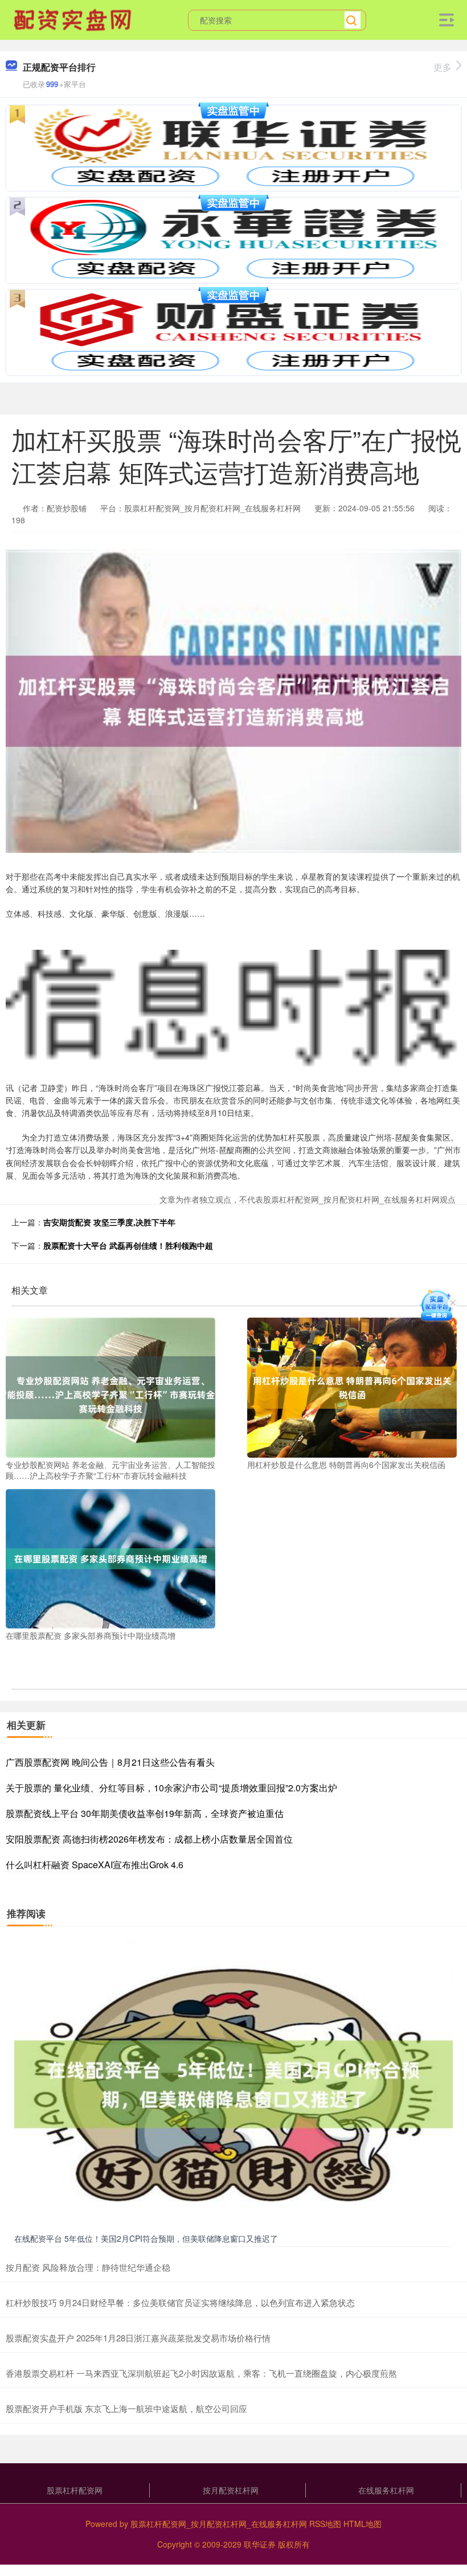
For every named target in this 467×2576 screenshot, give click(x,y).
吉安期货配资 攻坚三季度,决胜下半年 (109, 1222)
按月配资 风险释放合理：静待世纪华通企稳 (88, 2267)
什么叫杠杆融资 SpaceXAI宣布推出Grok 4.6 (95, 1865)
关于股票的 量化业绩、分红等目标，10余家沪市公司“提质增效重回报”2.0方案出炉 (171, 1788)
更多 (443, 67)
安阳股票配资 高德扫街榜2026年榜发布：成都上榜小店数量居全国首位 (149, 1839)
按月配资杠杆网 (231, 2490)
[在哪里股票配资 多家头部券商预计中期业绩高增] (110, 1557)
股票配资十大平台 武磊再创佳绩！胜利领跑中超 (128, 1245)
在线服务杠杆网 (386, 2490)
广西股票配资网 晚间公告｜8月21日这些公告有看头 (110, 1762)
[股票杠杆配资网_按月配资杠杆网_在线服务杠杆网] (74, 19)
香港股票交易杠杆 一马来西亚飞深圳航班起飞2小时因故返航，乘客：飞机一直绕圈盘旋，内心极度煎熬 (201, 2373)
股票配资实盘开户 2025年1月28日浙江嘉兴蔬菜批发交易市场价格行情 (138, 2338)
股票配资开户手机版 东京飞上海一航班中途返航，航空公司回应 (126, 2408)
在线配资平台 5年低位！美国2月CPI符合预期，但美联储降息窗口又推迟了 (146, 2238)
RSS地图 (325, 2524)
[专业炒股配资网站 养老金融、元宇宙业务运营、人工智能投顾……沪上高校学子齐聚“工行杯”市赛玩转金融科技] (110, 1387)
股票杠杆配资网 (75, 2490)
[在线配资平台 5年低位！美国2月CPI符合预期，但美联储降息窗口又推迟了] (233, 2083)
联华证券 (260, 2544)
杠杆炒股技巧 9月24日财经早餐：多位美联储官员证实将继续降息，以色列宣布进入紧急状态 (180, 2302)
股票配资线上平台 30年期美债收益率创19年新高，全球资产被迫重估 (145, 1813)
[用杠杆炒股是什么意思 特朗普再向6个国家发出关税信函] (352, 1387)
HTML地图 (362, 2524)
